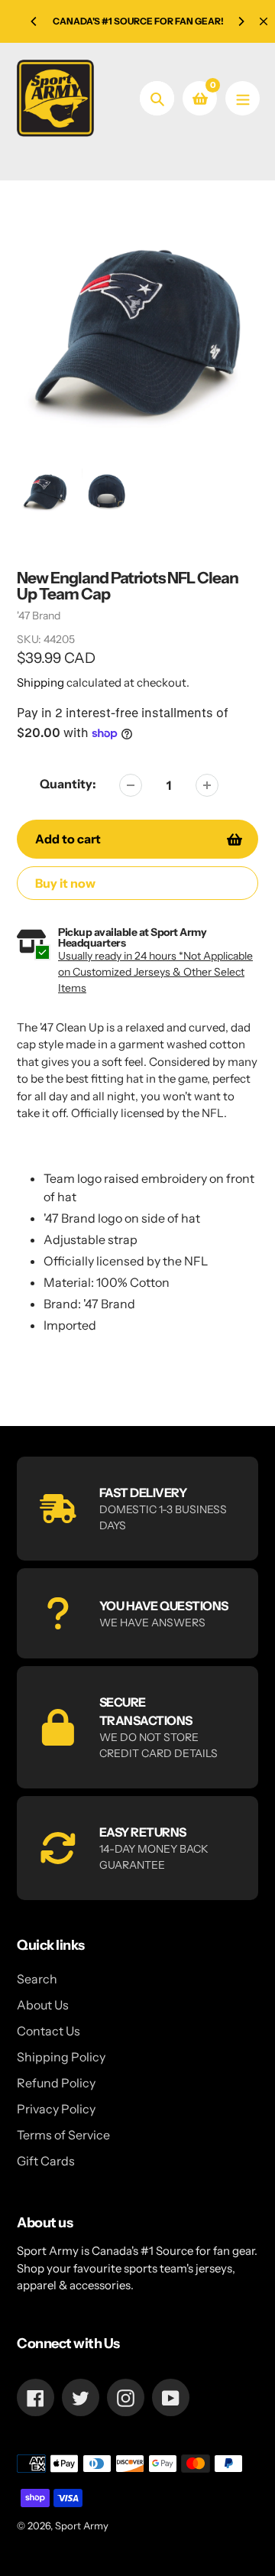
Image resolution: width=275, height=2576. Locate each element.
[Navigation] (243, 98)
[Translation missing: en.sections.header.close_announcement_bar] (264, 21)
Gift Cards (46, 2161)
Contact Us (49, 2031)
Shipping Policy (61, 2057)
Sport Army (82, 2526)
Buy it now (65, 883)
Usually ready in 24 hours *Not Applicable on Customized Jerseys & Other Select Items (155, 972)
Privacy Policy (56, 2109)
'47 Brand (39, 616)
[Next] (241, 21)
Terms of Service (63, 2135)
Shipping (40, 682)
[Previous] (34, 21)
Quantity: (68, 784)
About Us (43, 2005)
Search (37, 1979)
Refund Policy (56, 2083)
